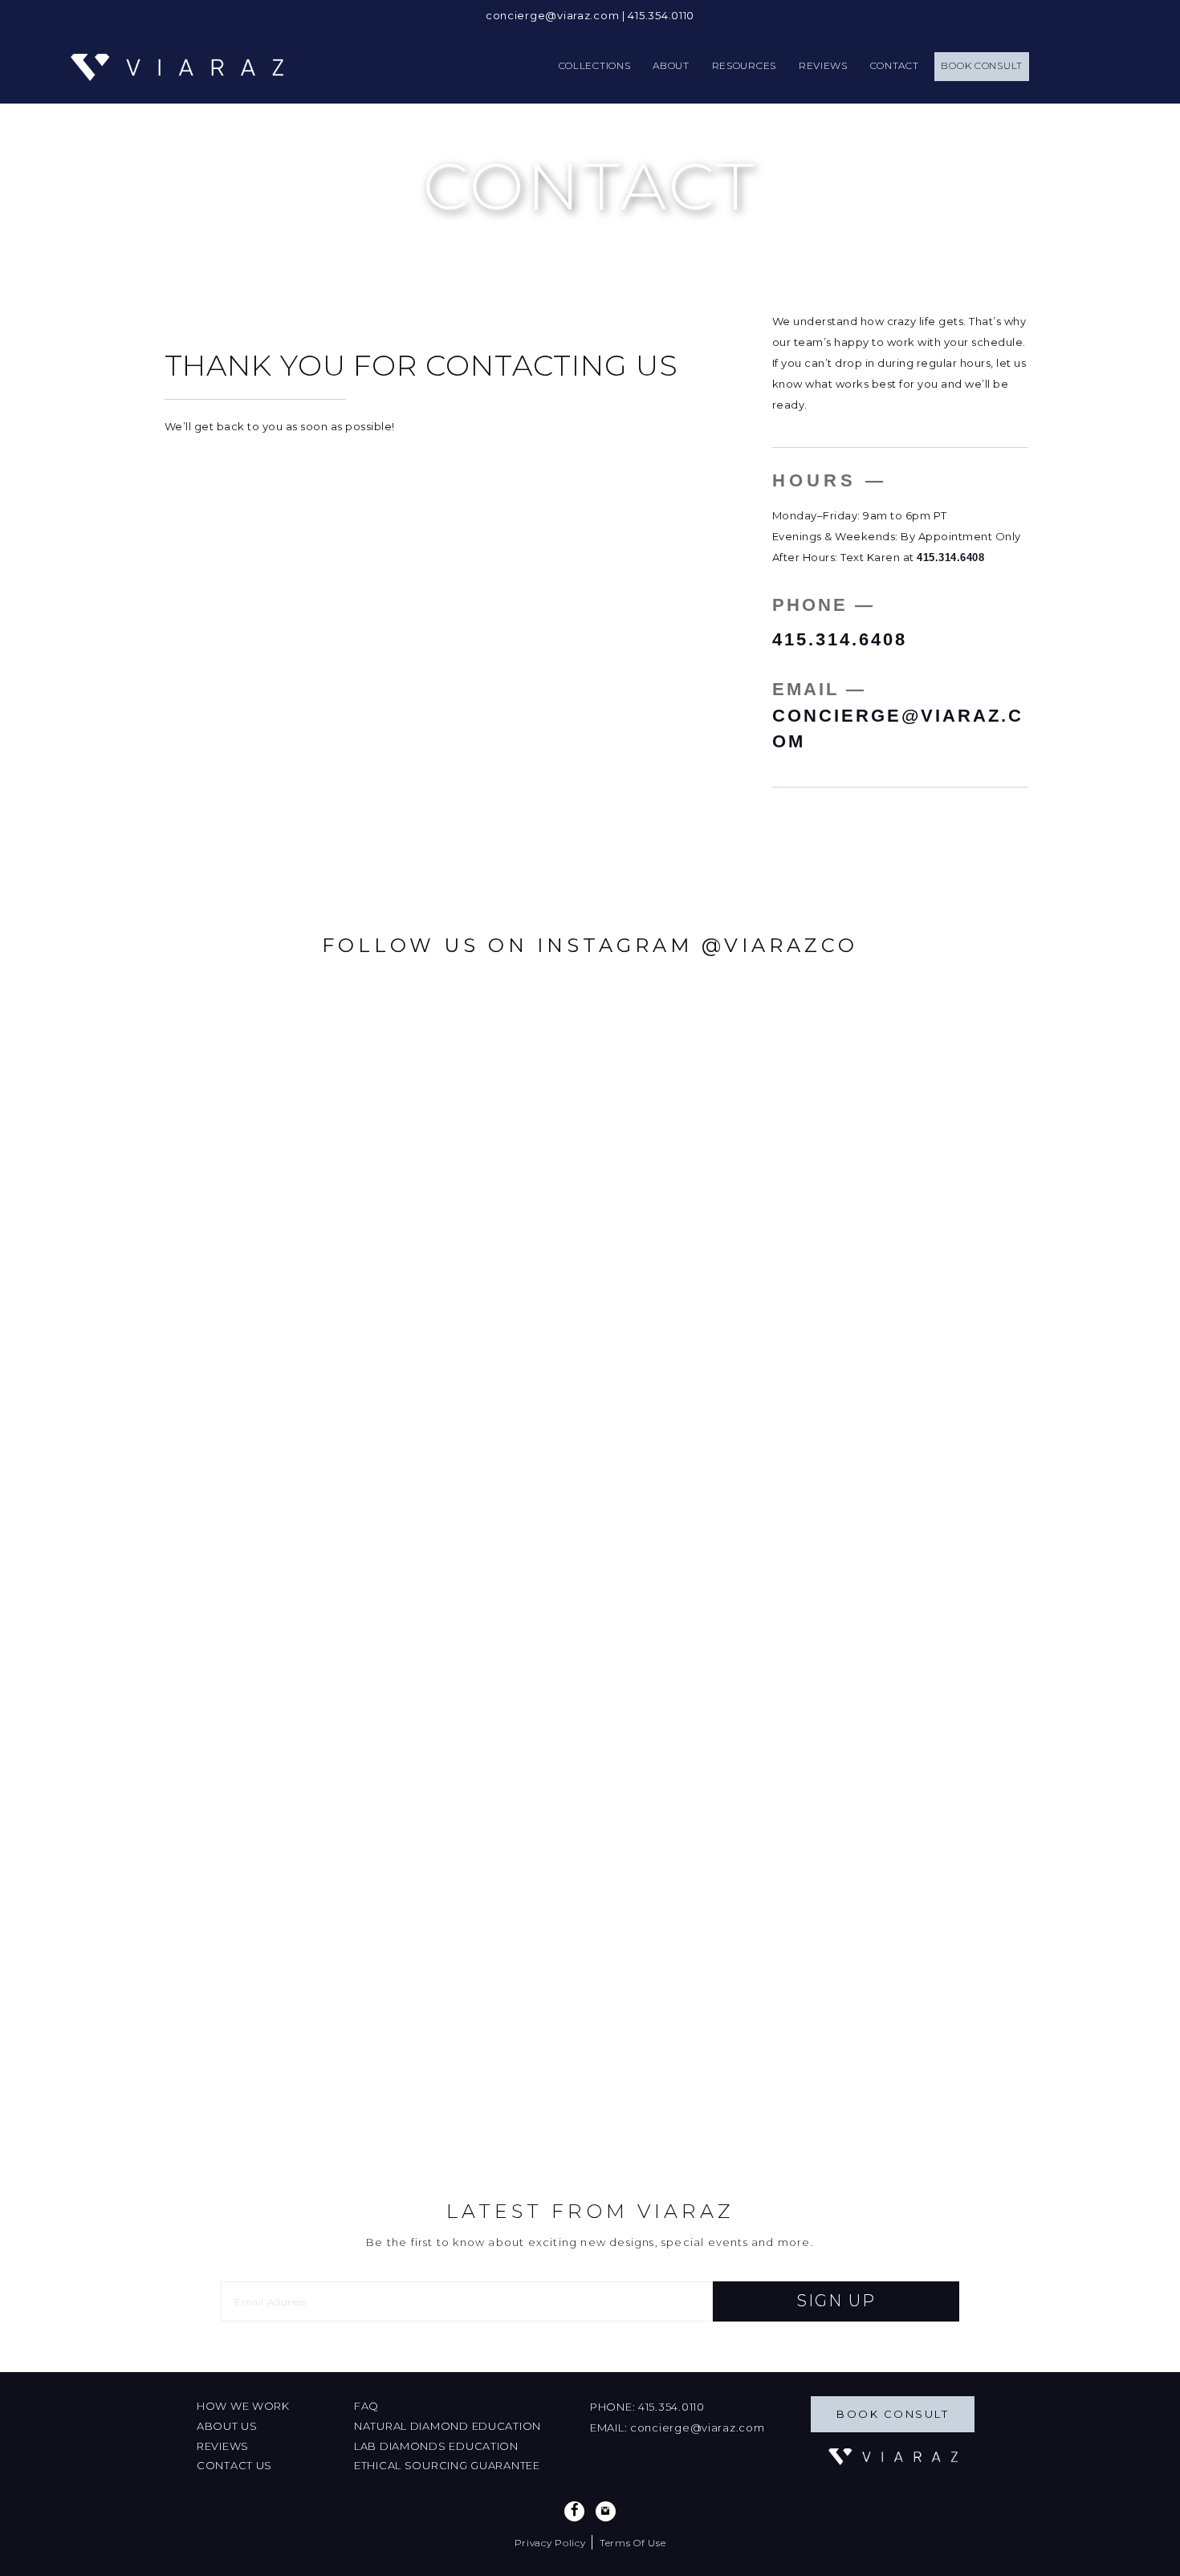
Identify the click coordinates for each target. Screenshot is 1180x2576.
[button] (836, 2301)
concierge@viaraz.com (552, 15)
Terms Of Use (633, 2543)
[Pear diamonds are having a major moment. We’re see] (914, 1344)
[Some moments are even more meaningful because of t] (752, 1334)
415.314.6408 (950, 558)
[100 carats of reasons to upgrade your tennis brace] (428, 1575)
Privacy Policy (550, 2543)
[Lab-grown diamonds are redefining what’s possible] (590, 1313)
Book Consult (893, 2414)
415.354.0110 (661, 15)
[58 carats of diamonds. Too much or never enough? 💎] (266, 1491)
